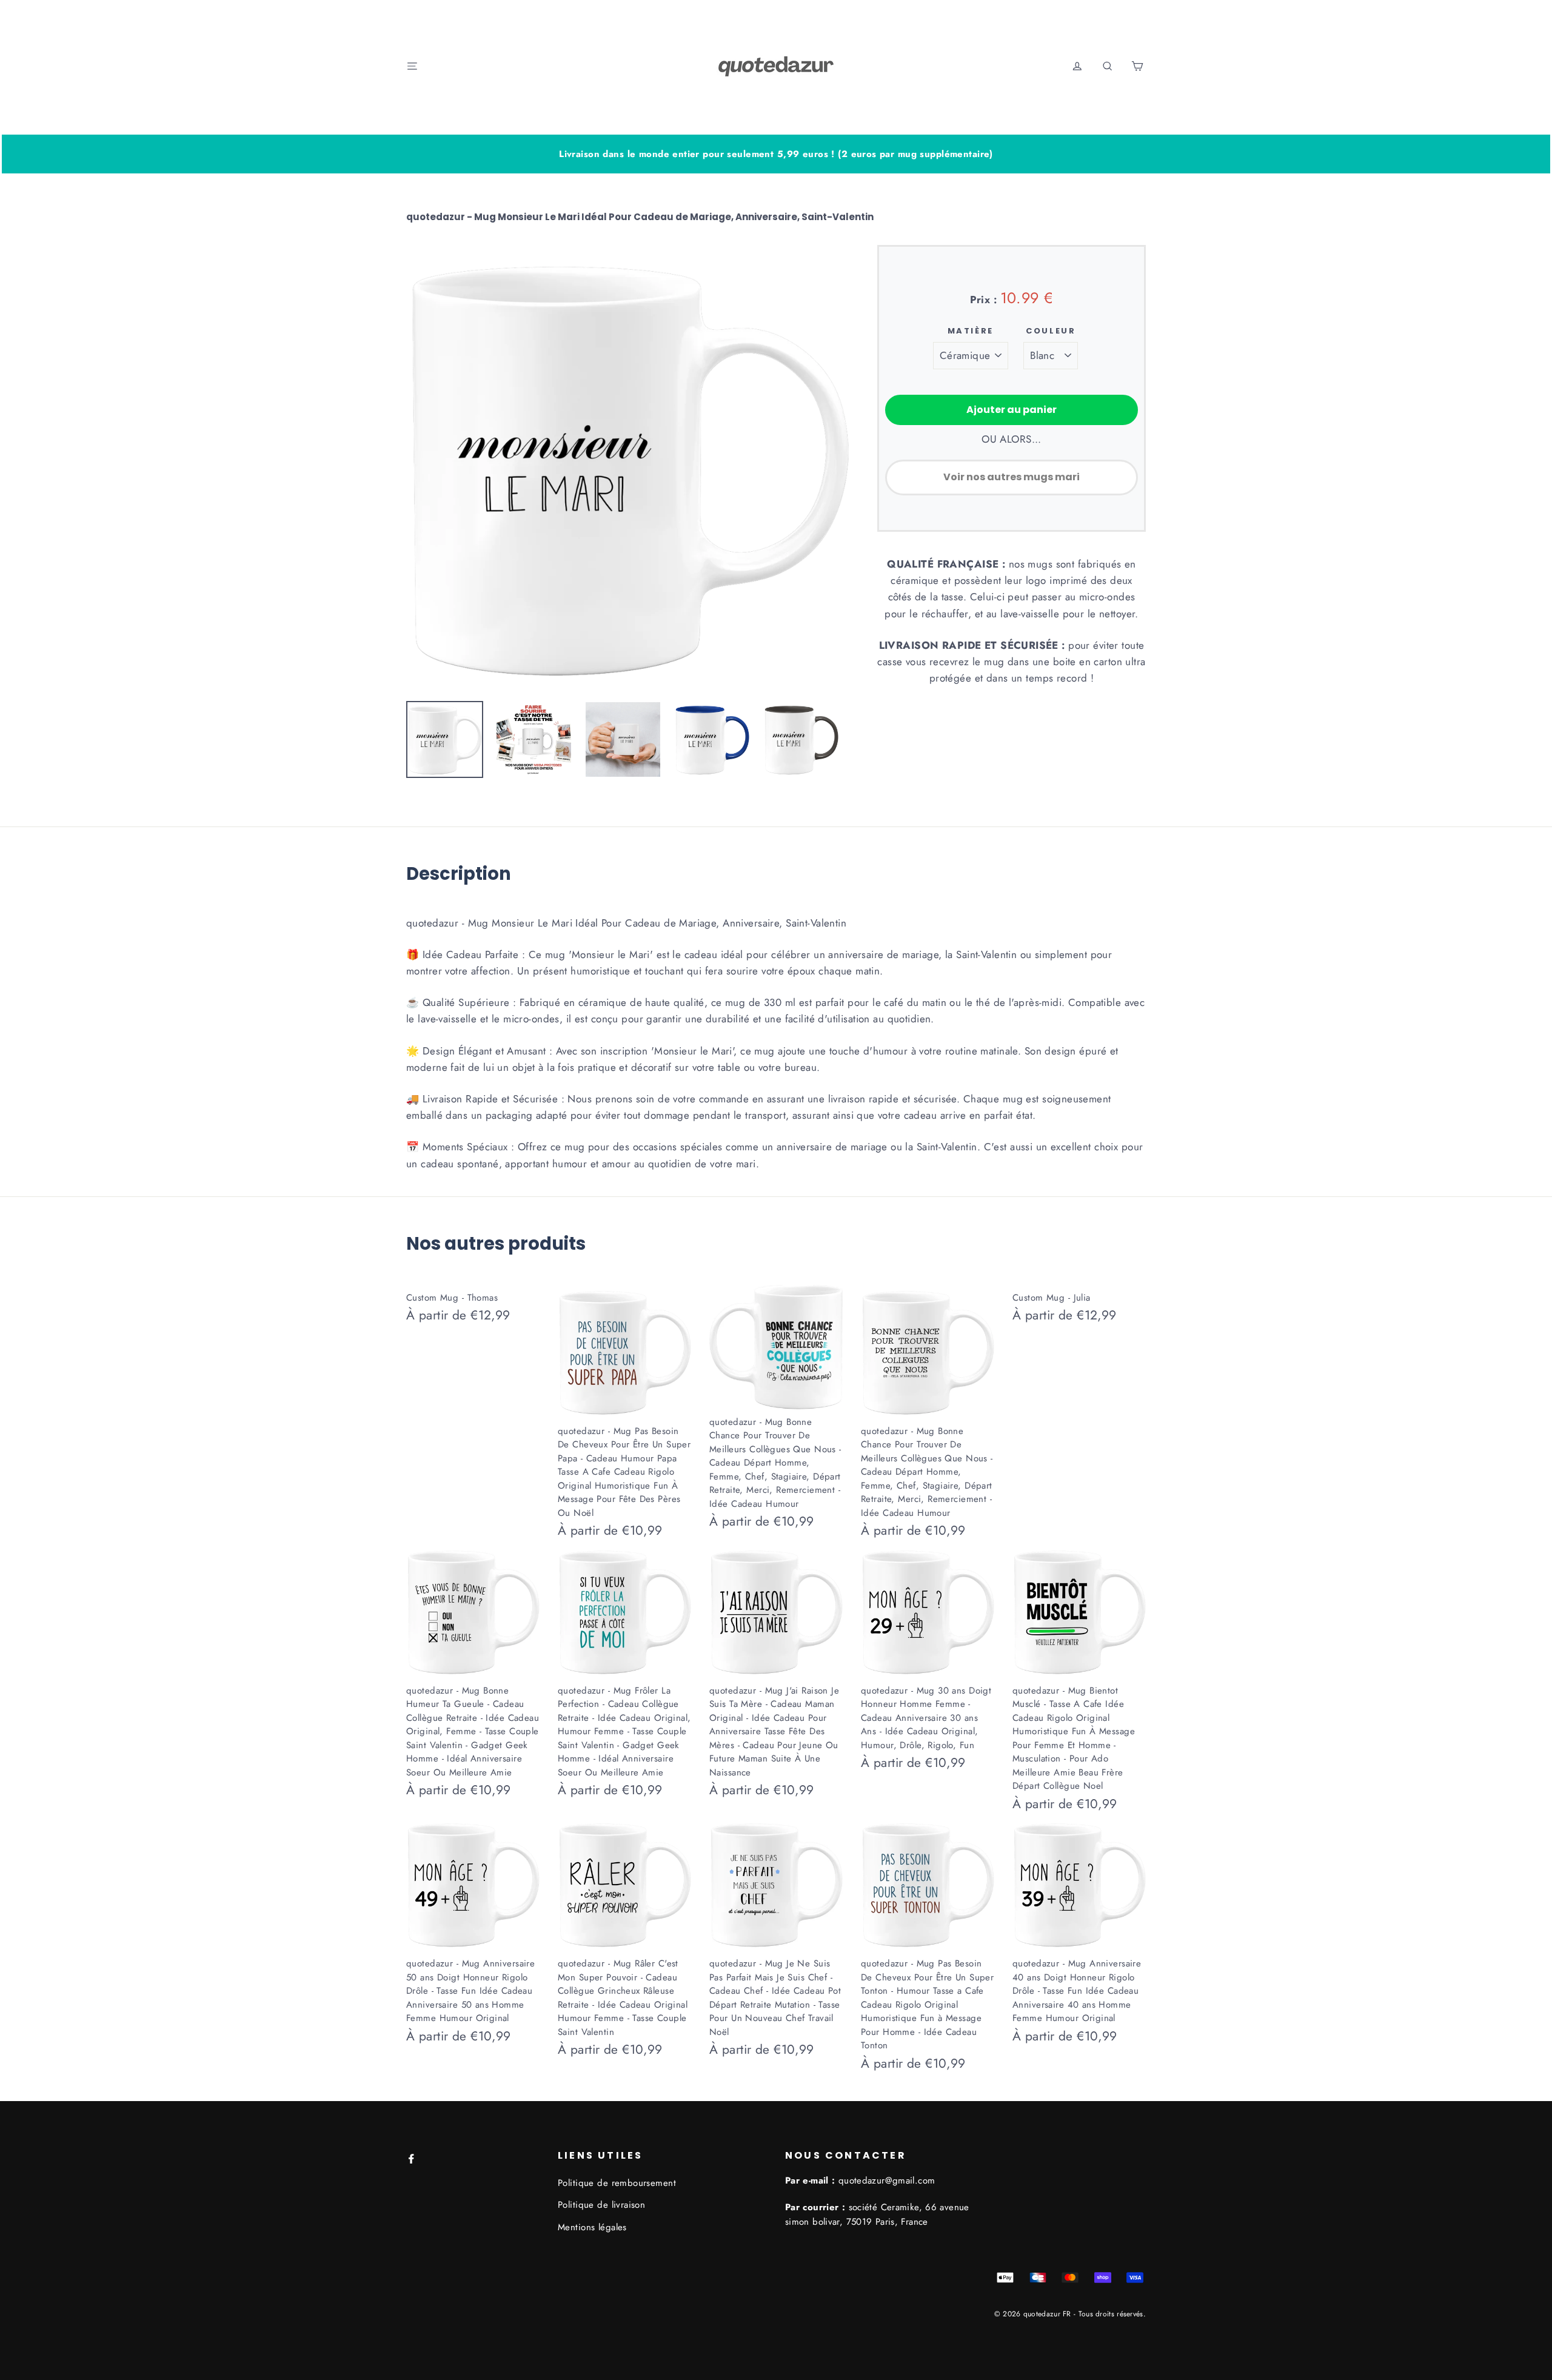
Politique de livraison (601, 2205)
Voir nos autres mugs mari (1012, 477)
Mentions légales (592, 2227)
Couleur (1051, 331)
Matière (971, 331)
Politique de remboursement (617, 2183)
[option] (628, 467)
